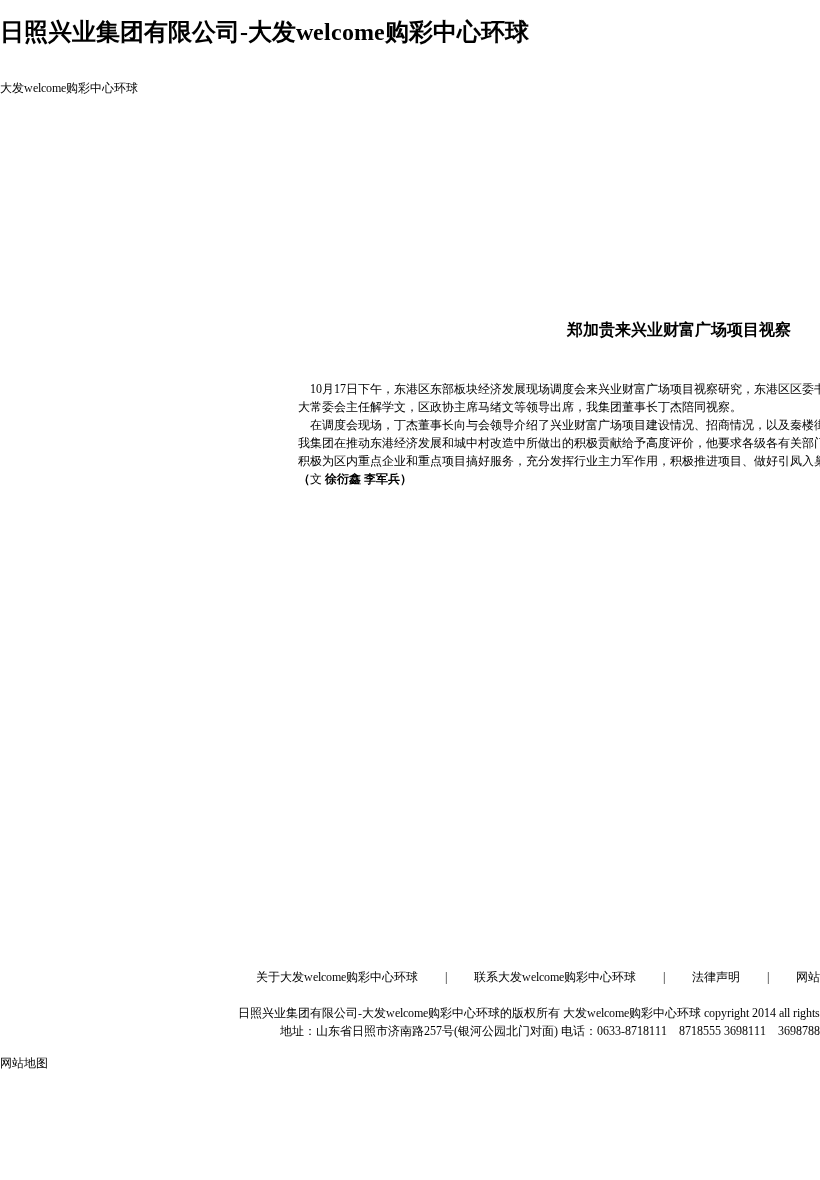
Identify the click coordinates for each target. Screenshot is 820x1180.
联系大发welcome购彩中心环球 (555, 977)
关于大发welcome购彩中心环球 (337, 977)
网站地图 (24, 1063)
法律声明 (716, 977)
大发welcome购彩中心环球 (69, 88)
